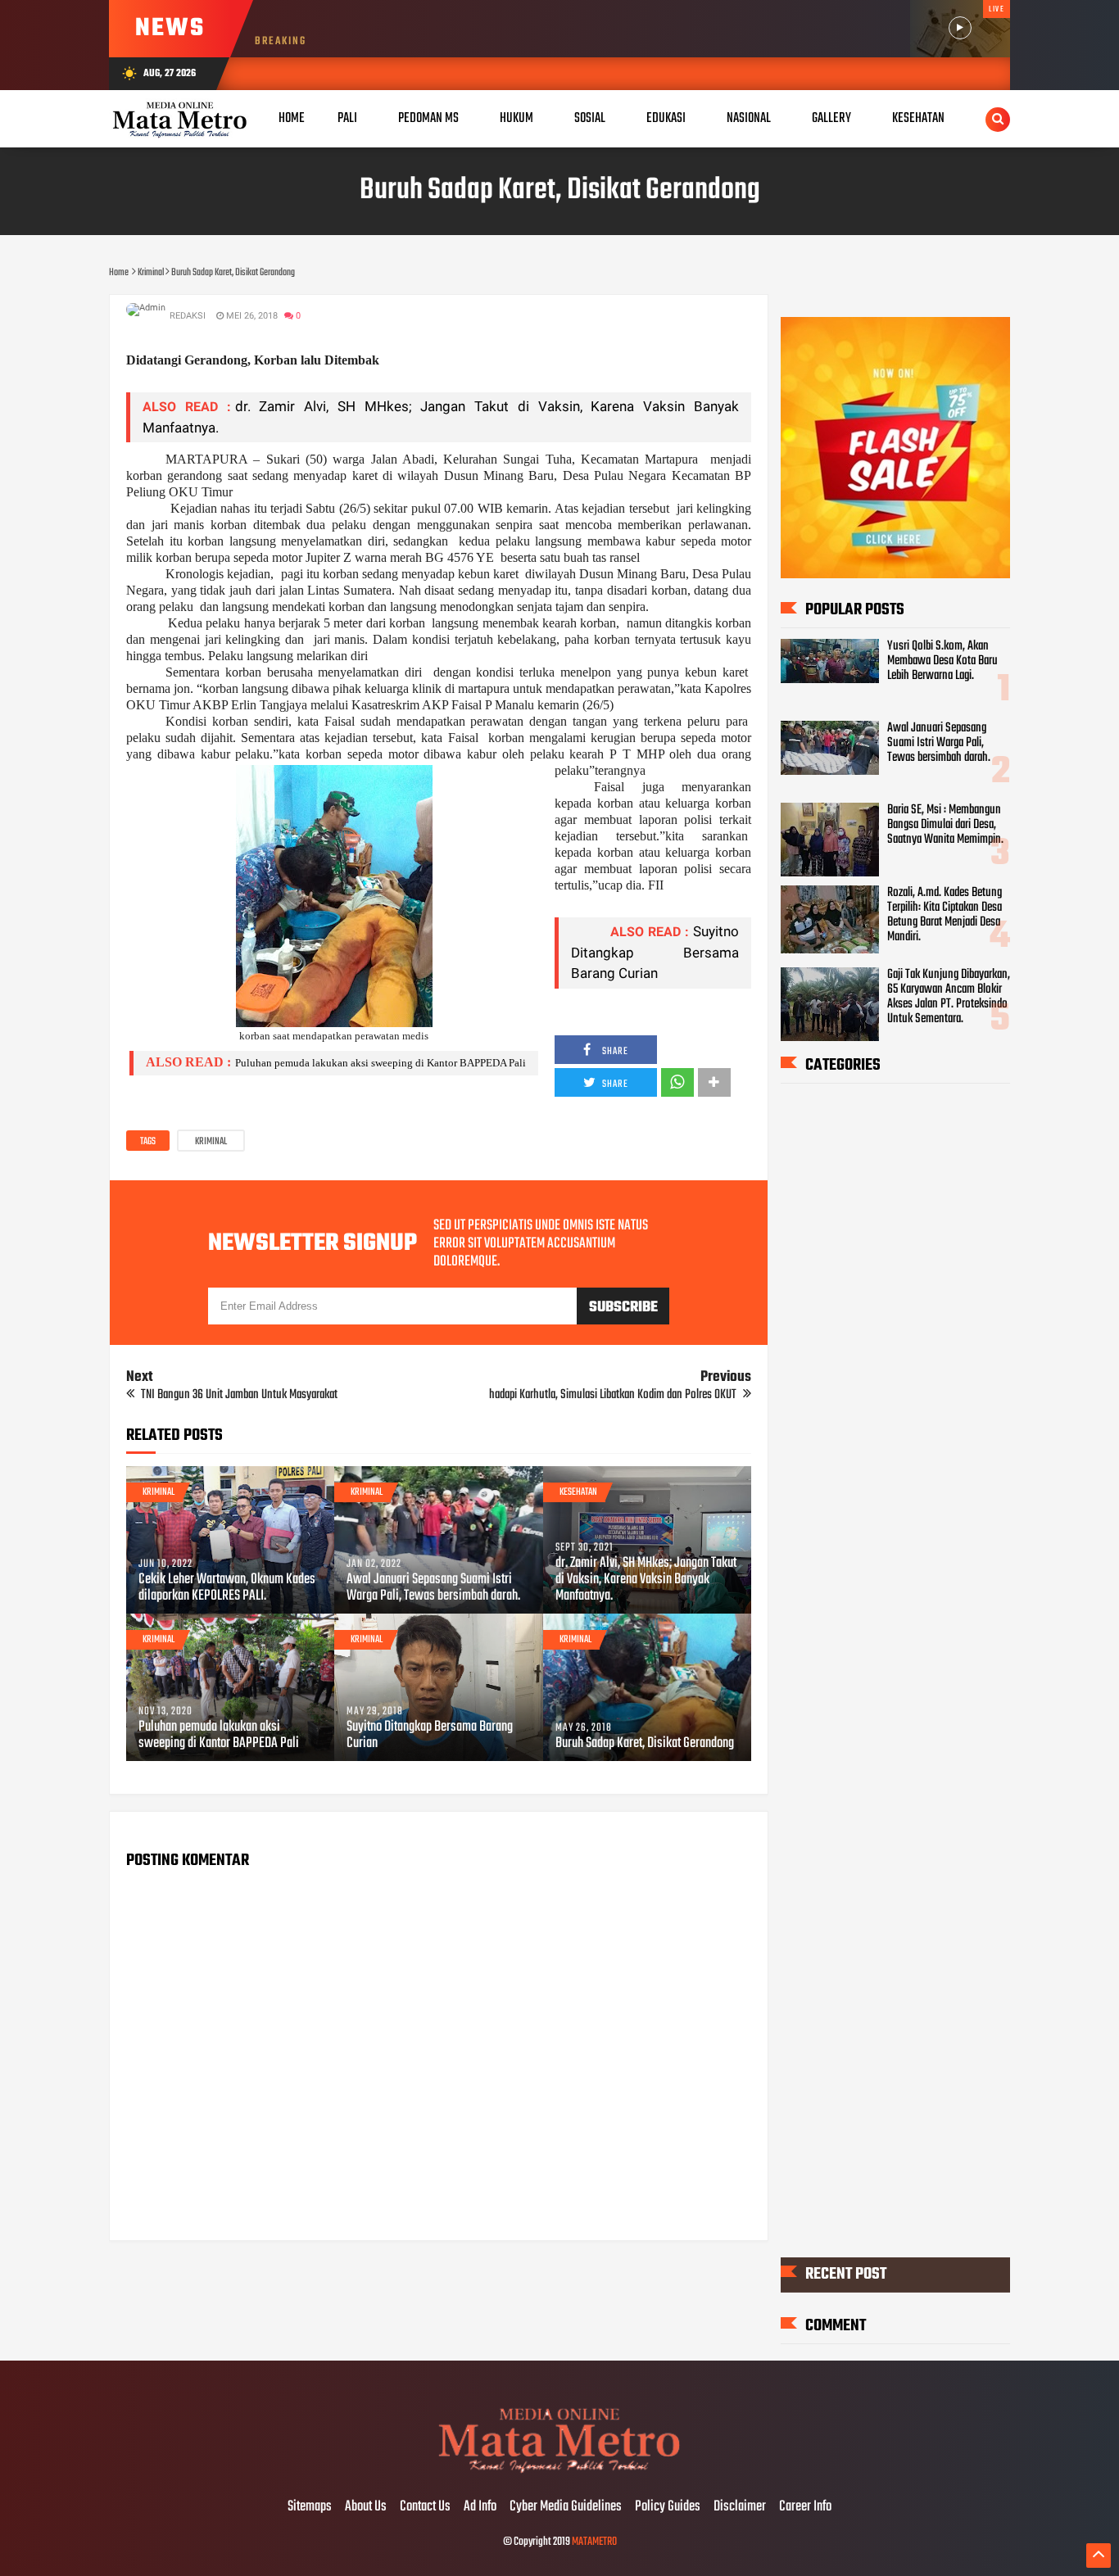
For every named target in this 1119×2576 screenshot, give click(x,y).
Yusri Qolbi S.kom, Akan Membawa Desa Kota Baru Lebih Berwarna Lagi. (942, 661)
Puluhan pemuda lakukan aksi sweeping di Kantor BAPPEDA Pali (381, 1063)
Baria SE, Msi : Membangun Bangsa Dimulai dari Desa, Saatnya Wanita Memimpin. (945, 825)
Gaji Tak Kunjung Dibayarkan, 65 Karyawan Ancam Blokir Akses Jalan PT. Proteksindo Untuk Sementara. (949, 997)
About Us (366, 2507)
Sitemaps (310, 2507)
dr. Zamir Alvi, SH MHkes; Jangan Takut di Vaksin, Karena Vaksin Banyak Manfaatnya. (646, 1580)
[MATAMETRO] (559, 2473)
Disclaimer (740, 2507)
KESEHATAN (918, 118)
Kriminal (211, 1142)
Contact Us (425, 2507)
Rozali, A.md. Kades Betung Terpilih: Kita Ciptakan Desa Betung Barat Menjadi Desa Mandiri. (945, 915)
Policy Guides (668, 2507)
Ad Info (480, 2507)
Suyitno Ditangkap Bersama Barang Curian (655, 952)
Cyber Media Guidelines (566, 2507)
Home (292, 118)
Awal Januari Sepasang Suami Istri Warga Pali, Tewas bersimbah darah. (433, 1588)
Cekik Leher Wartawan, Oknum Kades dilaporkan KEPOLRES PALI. (227, 1588)
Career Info (805, 2507)
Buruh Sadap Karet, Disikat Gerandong (645, 1744)
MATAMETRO (594, 2542)
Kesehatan (578, 1492)
